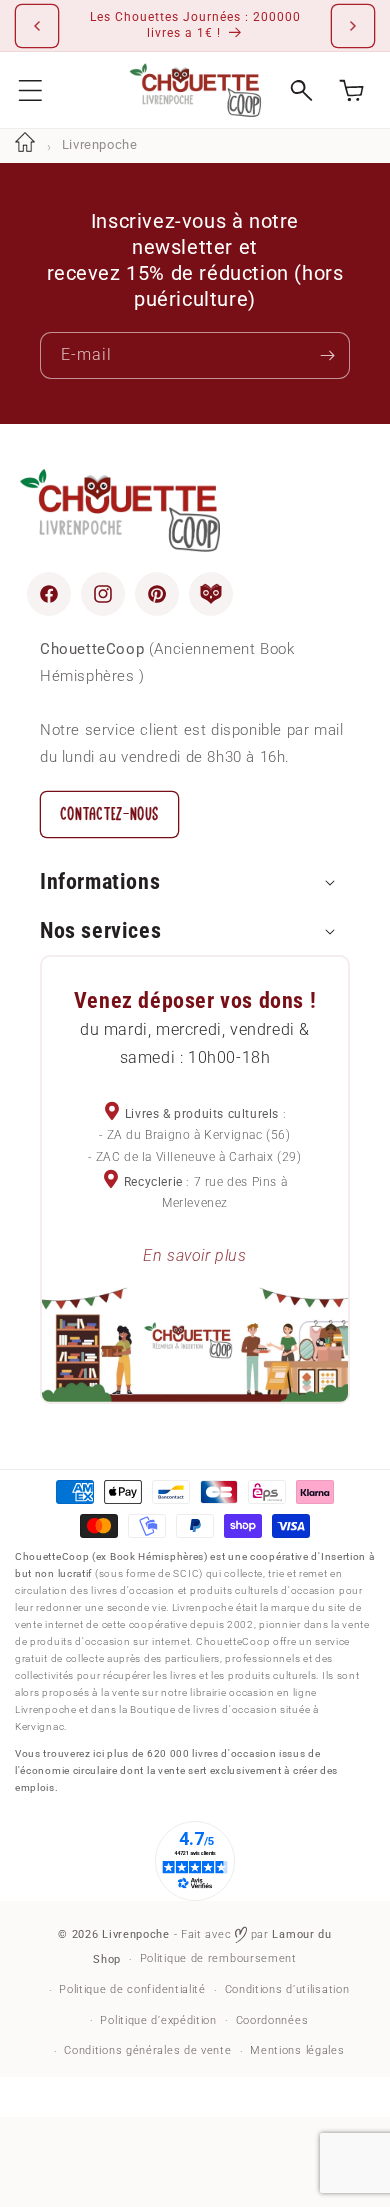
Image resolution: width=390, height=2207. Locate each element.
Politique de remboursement (218, 1958)
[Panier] (351, 90)
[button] (30, 90)
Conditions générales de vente (147, 2050)
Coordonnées (272, 2020)
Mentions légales (297, 2050)
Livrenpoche (136, 1934)
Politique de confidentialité (132, 1989)
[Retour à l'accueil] (25, 144)
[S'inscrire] (327, 355)
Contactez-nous (109, 814)
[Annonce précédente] (37, 26)
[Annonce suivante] (353, 26)
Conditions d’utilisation (287, 1989)
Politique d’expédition (158, 2020)
